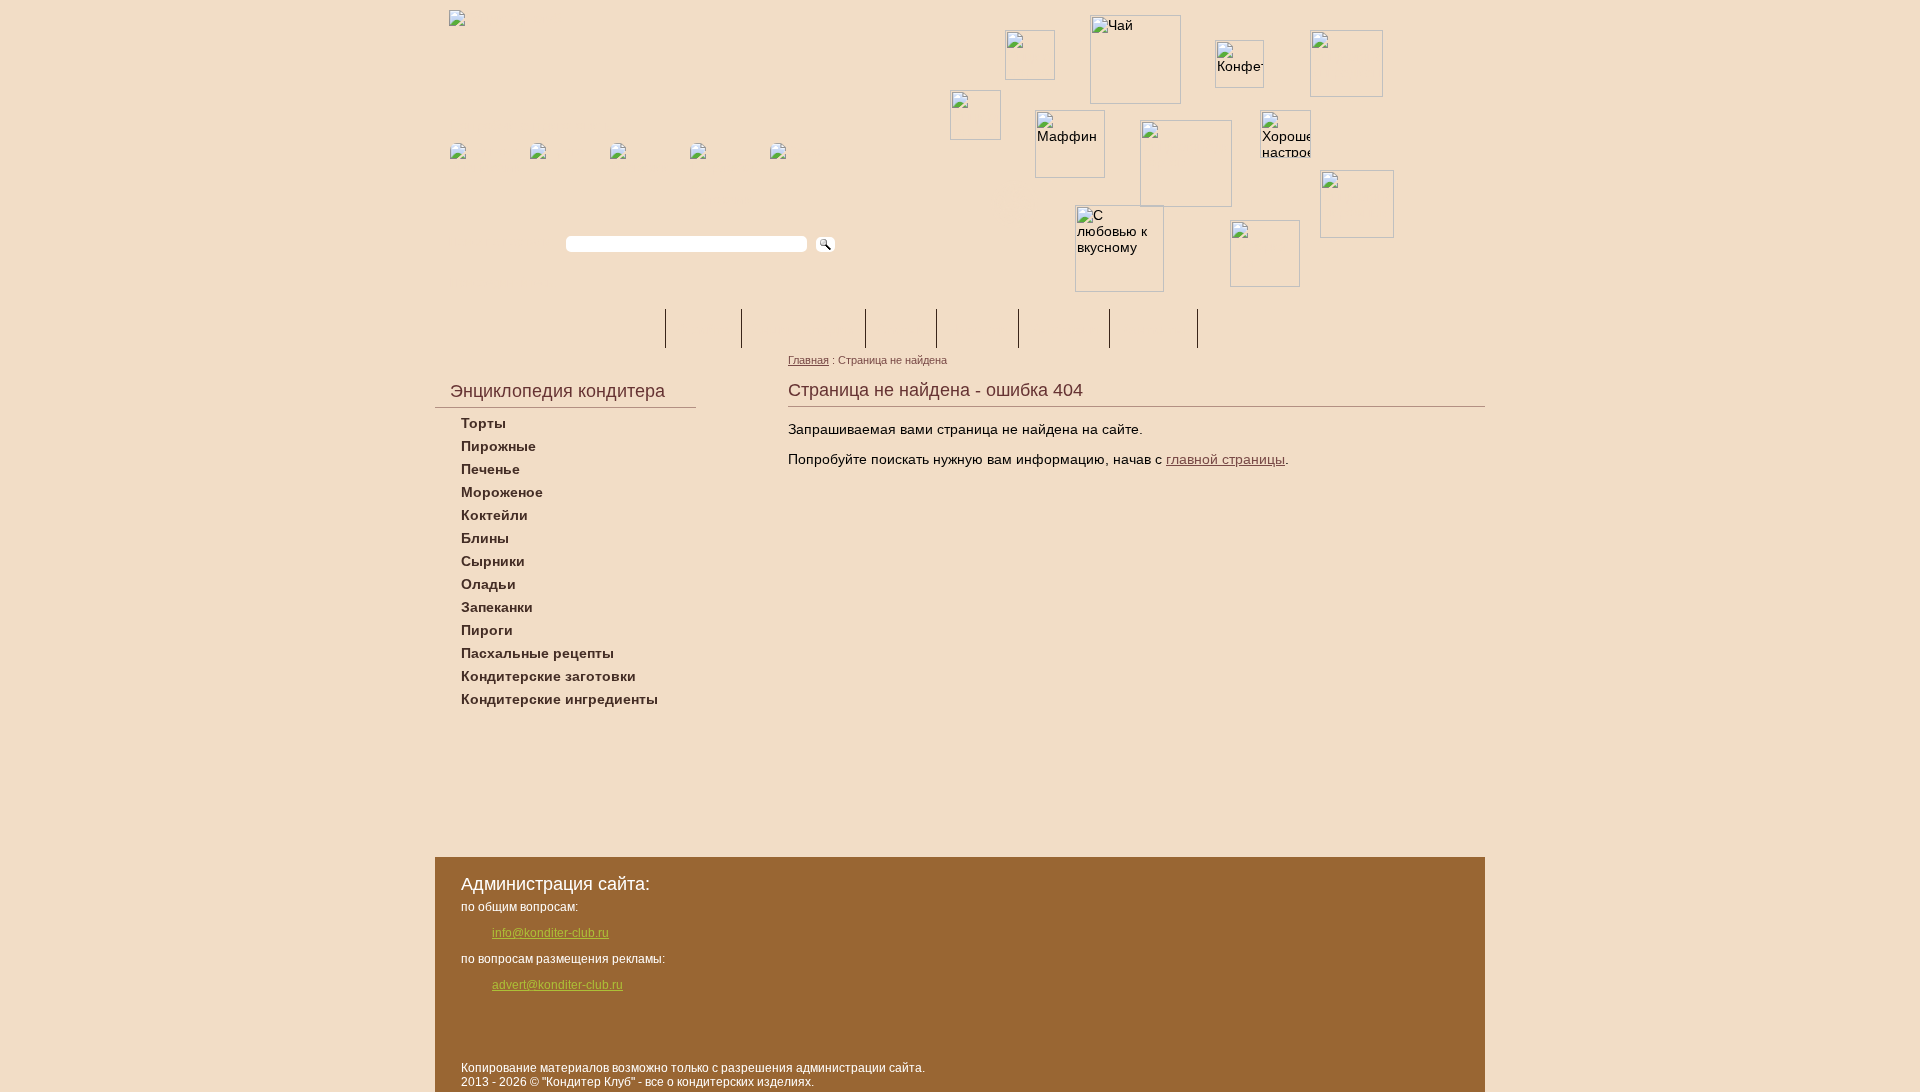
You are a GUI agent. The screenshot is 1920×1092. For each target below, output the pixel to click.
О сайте (703, 329)
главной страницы (1225, 459)
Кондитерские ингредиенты (559, 699)
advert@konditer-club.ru (557, 985)
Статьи (901, 329)
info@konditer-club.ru (550, 933)
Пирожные (498, 446)
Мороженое (502, 492)
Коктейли (494, 515)
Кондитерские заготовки (548, 676)
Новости (977, 329)
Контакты (1153, 329)
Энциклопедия (803, 329)
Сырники (493, 561)
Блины (485, 538)
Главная (808, 360)
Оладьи (488, 584)
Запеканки (497, 607)
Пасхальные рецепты (537, 653)
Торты (483, 423)
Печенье (490, 469)
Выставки (1064, 329)
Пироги (487, 630)
